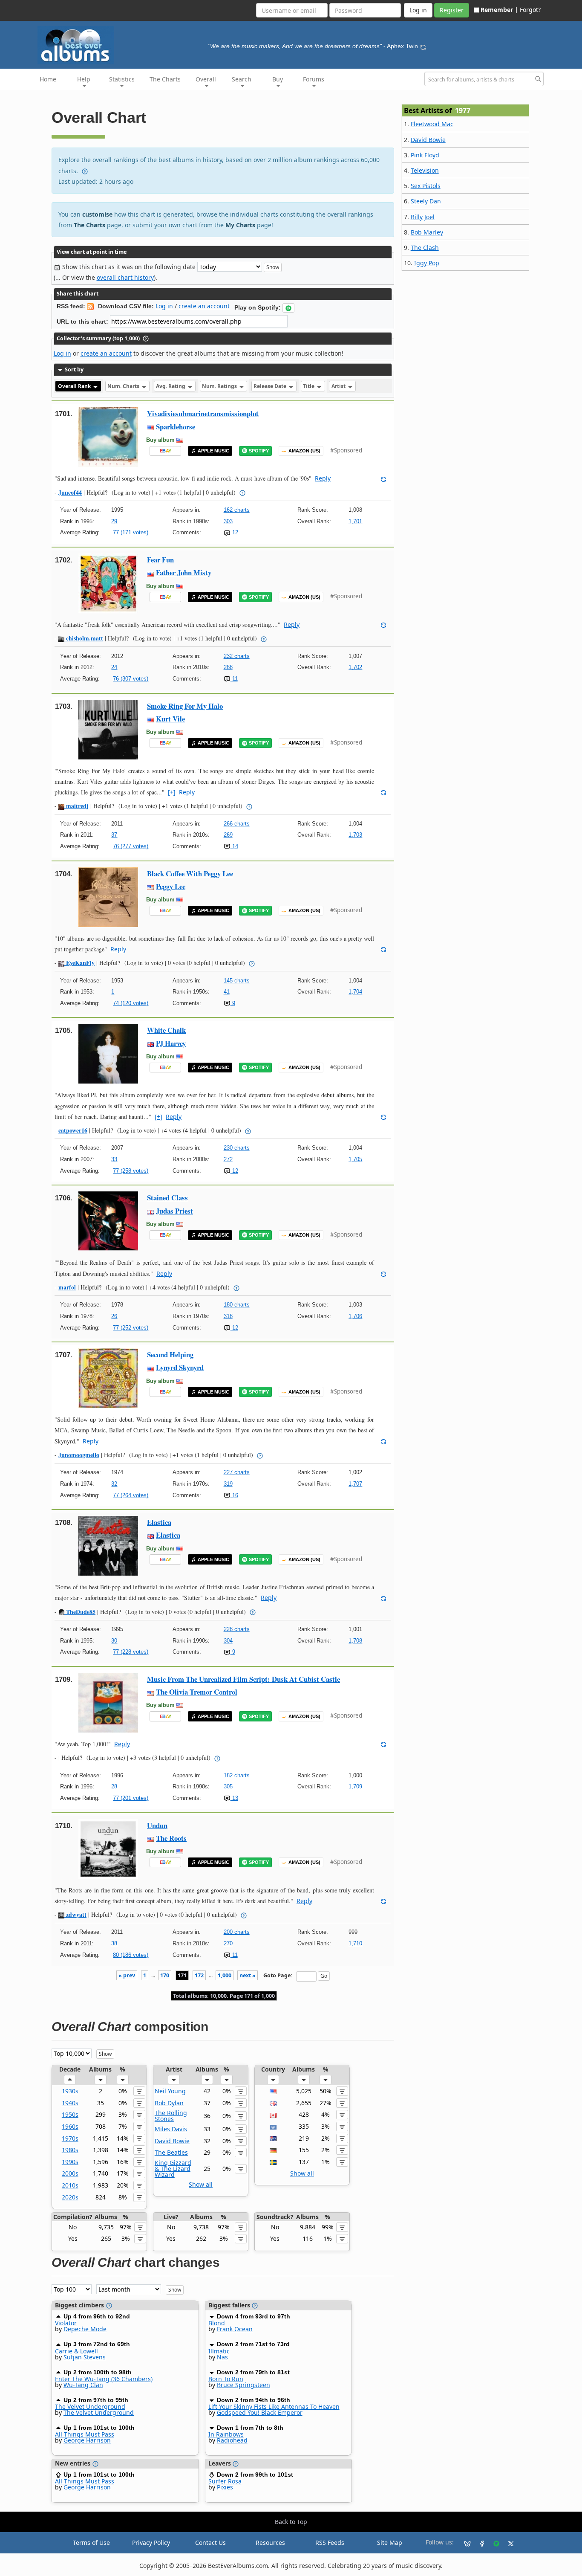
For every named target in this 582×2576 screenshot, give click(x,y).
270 (228, 1943)
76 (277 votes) (131, 846)
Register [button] (452, 10)
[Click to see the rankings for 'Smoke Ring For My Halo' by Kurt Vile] (108, 729)
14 (234, 846)
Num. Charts (124, 386)
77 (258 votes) (131, 1171)
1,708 (355, 1641)
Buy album (160, 440)
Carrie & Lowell (76, 2351)
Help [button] (84, 79)
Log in (164, 306)
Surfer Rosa (225, 2481)
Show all (201, 2184)
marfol (67, 1287)
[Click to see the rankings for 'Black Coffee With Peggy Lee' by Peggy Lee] (108, 896)
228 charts (237, 1629)
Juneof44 (70, 492)
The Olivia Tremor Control (197, 1692)
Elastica (159, 1522)
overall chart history (125, 277)
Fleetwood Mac (432, 124)
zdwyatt (75, 1914)
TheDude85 (80, 1612)
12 (234, 532)
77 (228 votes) (131, 1652)
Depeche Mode (85, 2329)
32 (114, 1484)
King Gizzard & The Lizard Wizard (173, 2169)
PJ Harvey (171, 1043)
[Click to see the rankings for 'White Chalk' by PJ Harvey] (108, 1053)
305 (228, 1786)
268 (228, 667)
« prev (127, 1975)
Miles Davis (171, 2129)
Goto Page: (278, 1975)
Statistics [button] (122, 79)
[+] (172, 792)
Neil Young (170, 2091)
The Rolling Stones (171, 2116)
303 (228, 521)
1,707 (355, 1484)
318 (228, 1316)
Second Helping (170, 1355)
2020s (70, 2197)
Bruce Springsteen (243, 2385)
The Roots (171, 1838)
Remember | (499, 10)
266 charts (237, 824)
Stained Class (167, 1198)
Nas (222, 2357)
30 (114, 1641)
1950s (70, 2114)
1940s (70, 2103)
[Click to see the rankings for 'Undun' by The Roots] (108, 1848)
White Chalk (166, 1030)
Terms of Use (91, 2543)
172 (199, 1975)
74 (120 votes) (131, 1003)
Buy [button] (278, 79)
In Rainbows (226, 2434)
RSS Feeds (330, 2543)
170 (165, 1975)
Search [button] (242, 79)
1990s (70, 2162)
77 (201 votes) (131, 1798)
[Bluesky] (464, 2543)
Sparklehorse (176, 427)
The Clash (425, 248)
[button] (288, 308)
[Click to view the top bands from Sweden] (273, 2162)
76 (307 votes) (131, 679)
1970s (70, 2138)
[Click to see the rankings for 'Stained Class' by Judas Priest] (108, 1221)
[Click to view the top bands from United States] (273, 2091)
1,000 (225, 1975)
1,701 (355, 521)
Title (309, 386)
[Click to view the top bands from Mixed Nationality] (273, 2126)
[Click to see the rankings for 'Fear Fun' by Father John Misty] (108, 583)
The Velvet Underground (90, 2406)
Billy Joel (423, 217)
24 (114, 667)
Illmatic (219, 2351)
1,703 (355, 835)
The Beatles (171, 2152)
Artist (339, 386)
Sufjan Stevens (85, 2357)
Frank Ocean (235, 2329)
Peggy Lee (171, 886)
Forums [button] (314, 79)
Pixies (225, 2487)
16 (234, 1495)
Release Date (271, 386)
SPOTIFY (259, 451)
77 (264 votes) (131, 1495)
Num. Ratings (220, 386)
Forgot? (530, 10)
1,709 (355, 1786)
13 (234, 1798)
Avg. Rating (171, 386)
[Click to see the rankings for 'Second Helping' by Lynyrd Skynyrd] (108, 1378)
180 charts (237, 1305)
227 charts (237, 1472)
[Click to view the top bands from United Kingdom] (273, 2103)
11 (234, 679)
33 (114, 1159)
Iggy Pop (427, 263)
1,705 (355, 1159)
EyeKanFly (79, 963)
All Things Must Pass (85, 2434)
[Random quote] (423, 46)
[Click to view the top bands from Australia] (273, 2138)
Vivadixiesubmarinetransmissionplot (203, 413)
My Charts (240, 225)
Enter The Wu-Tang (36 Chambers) (104, 2379)
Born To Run (226, 2379)
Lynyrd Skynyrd (180, 1367)
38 (114, 1943)
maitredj (76, 806)
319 (228, 1484)
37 (114, 835)
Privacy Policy (151, 2543)
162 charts (237, 510)
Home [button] (48, 79)
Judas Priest (174, 1211)
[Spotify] (493, 2543)
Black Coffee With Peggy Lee (190, 874)
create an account (204, 306)
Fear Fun (160, 560)
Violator (66, 2323)
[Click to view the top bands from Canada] (273, 2114)
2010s (70, 2185)
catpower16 (73, 1130)
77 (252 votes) (131, 1328)
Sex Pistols (426, 186)
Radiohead (232, 2440)
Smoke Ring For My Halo (185, 706)
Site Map (390, 2543)
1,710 (355, 1943)
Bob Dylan (169, 2103)
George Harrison (87, 2440)
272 (228, 1159)
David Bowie (172, 2141)
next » (248, 1975)
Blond (217, 2323)
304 (228, 1641)
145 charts (237, 981)
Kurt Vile (170, 719)
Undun (157, 1825)
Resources (270, 2543)
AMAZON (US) (304, 451)
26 (114, 1316)
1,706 (355, 1316)
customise (97, 214)
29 (114, 521)
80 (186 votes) (131, 1955)
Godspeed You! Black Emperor (260, 2412)
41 (227, 992)
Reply (323, 478)
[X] (507, 2543)
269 (228, 835)
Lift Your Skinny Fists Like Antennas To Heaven (274, 2406)
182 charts (237, 1775)
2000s (70, 2173)
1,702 (355, 667)
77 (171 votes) (131, 532)
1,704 (355, 992)
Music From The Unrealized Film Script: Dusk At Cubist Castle (243, 1679)
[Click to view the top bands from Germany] (273, 2150)
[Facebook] (478, 2543)
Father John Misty (184, 572)
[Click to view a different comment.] (383, 478)
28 (114, 1786)
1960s (70, 2126)
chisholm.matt (84, 638)
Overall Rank (75, 386)
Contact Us (210, 2543)
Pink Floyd (425, 155)
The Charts (165, 79)
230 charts (237, 1148)
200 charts (237, 1932)
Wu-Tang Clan (83, 2385)
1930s (70, 2091)
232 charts (237, 656)
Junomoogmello (79, 1455)
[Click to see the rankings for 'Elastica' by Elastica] (108, 1545)
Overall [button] (206, 79)
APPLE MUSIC (213, 451)
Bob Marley (427, 232)
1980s (70, 2150)
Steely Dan (426, 201)
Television (425, 170)
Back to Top (291, 2522)
